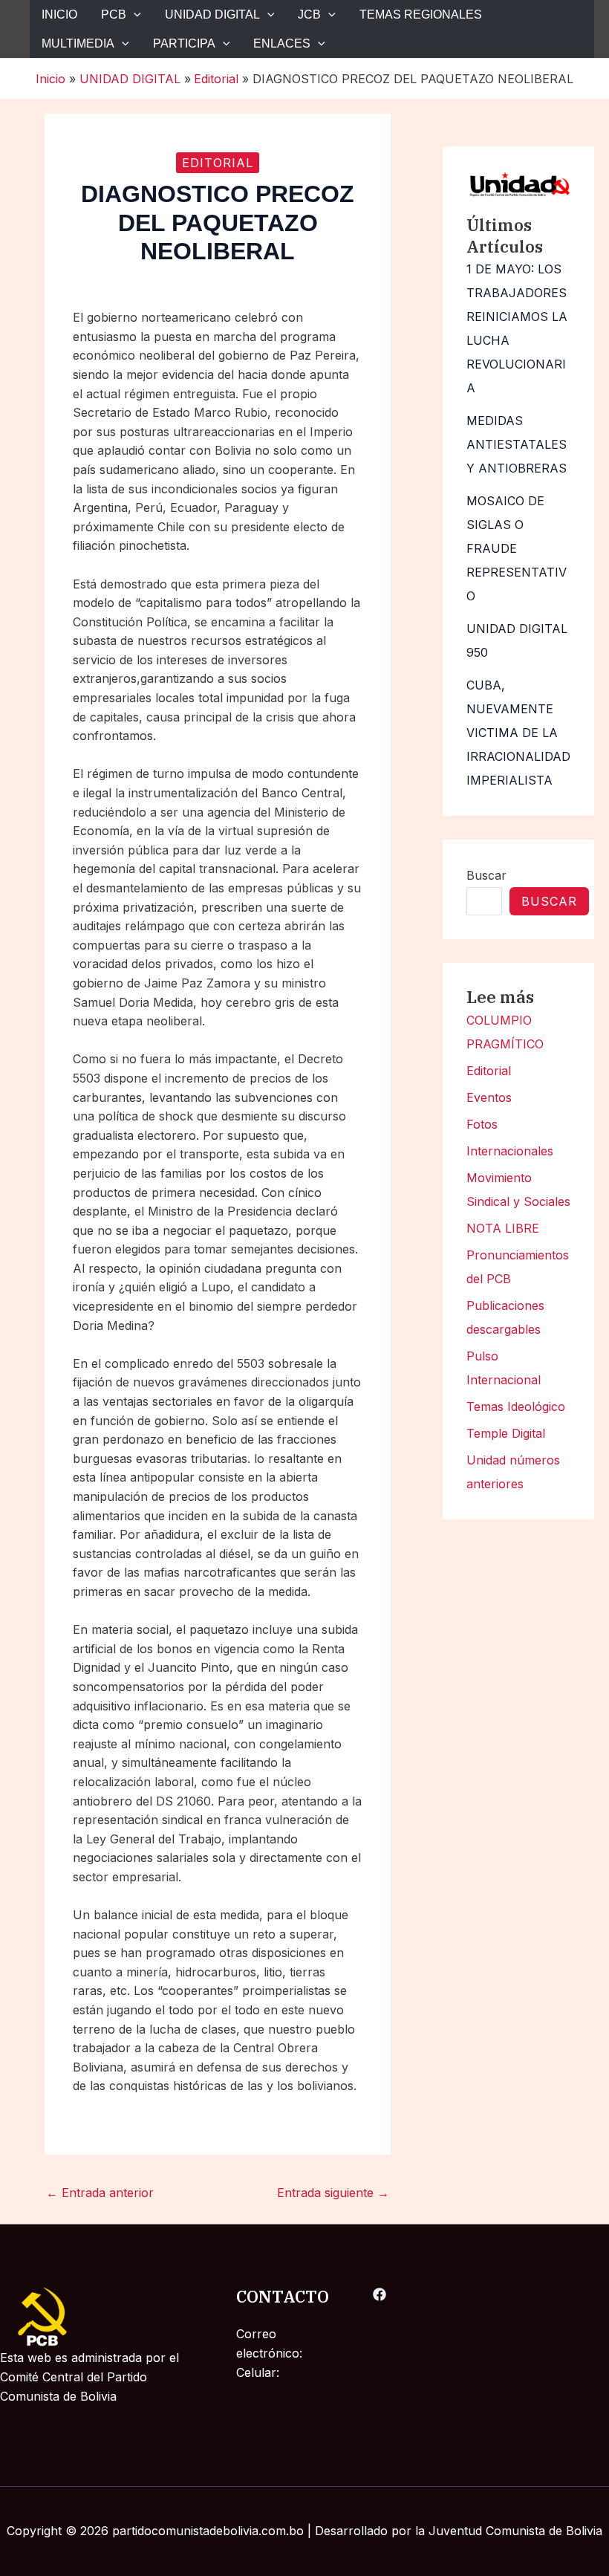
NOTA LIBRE (503, 1228)
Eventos (489, 1097)
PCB (114, 14)
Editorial (489, 1071)
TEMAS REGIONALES (421, 14)
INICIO (59, 14)
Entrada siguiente (333, 2193)
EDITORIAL (218, 163)
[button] (134, 14)
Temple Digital (506, 1433)
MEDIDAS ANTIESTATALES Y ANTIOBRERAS (517, 444)
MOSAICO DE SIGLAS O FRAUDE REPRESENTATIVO (517, 548)
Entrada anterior (100, 2193)
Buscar (486, 875)
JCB (309, 14)
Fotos (482, 1124)
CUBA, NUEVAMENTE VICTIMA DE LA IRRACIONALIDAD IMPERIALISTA (518, 733)
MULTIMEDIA (78, 43)
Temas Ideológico (516, 1407)
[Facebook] (380, 2294)
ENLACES (282, 43)
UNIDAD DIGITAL (212, 14)
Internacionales (510, 1151)
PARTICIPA (184, 43)
